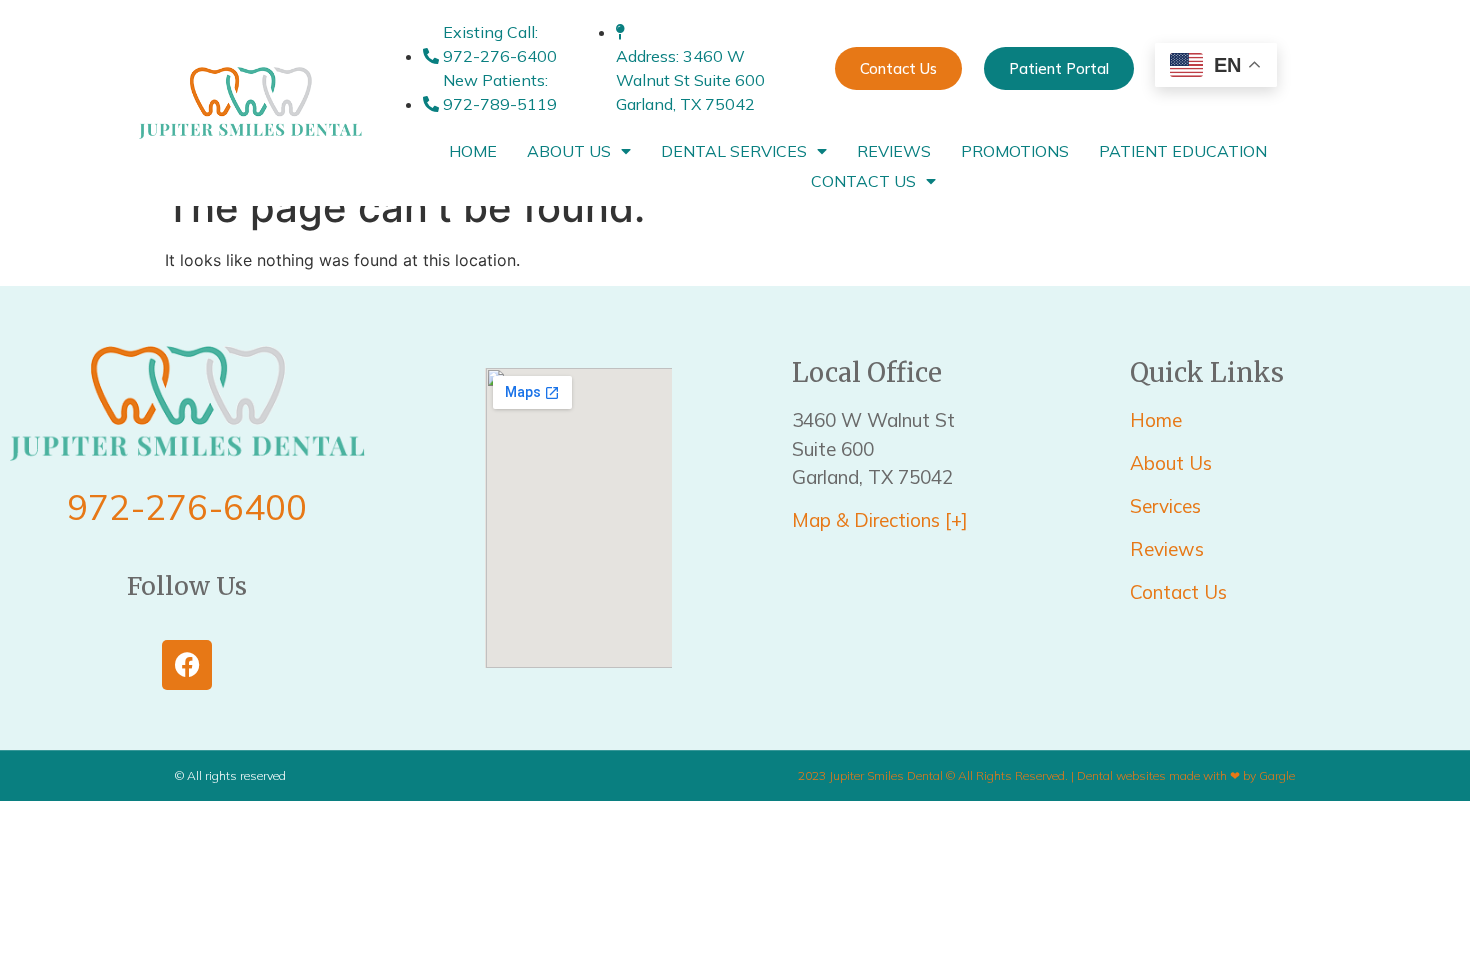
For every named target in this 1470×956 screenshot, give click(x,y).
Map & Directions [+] (880, 520)
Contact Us (863, 181)
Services (1168, 506)
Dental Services (734, 151)
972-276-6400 (187, 507)
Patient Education (1183, 151)
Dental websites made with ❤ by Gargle (1186, 775)
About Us (569, 151)
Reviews (894, 151)
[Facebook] (187, 665)
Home (473, 151)
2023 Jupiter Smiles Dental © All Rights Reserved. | (937, 775)
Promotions (1015, 151)
